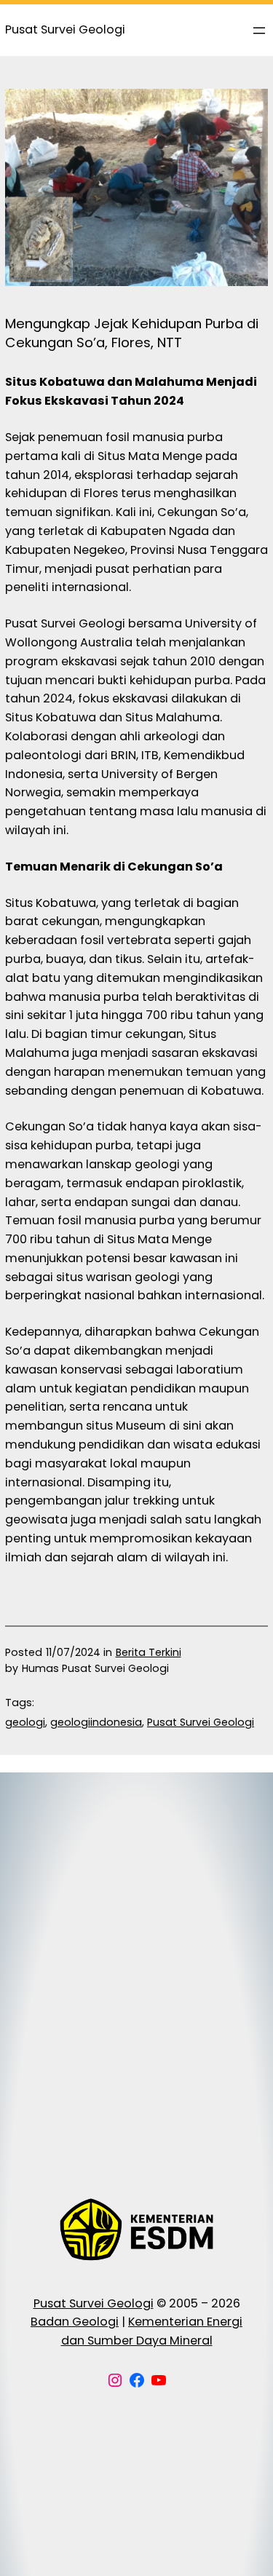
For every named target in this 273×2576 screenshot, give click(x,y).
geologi (25, 1722)
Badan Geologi (75, 2322)
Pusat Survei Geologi (201, 1722)
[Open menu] (259, 31)
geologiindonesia (96, 1722)
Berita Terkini (149, 1652)
